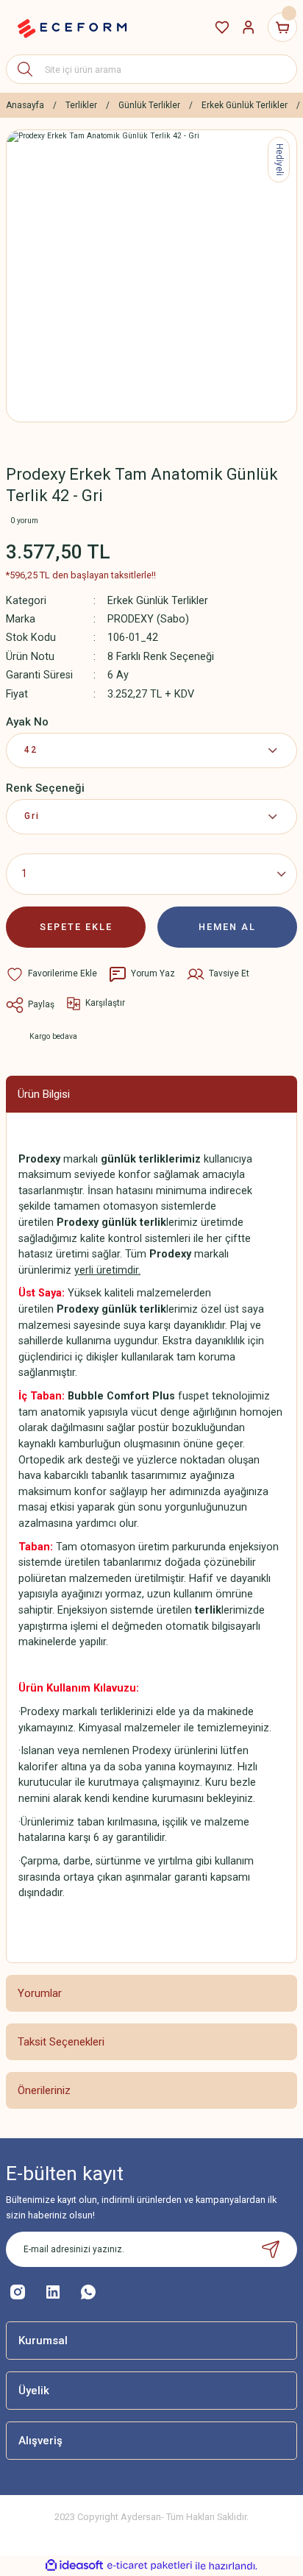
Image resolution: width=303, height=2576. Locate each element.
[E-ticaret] (150, 2566)
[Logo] (72, 27)
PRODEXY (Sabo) (148, 619)
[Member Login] (249, 27)
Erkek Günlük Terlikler (158, 601)
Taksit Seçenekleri (61, 2042)
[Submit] (271, 2249)
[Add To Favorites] (51, 974)
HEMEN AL (227, 927)
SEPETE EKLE (76, 927)
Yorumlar (40, 1993)
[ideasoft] (74, 2566)
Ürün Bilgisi (44, 1094)
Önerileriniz (44, 2090)
